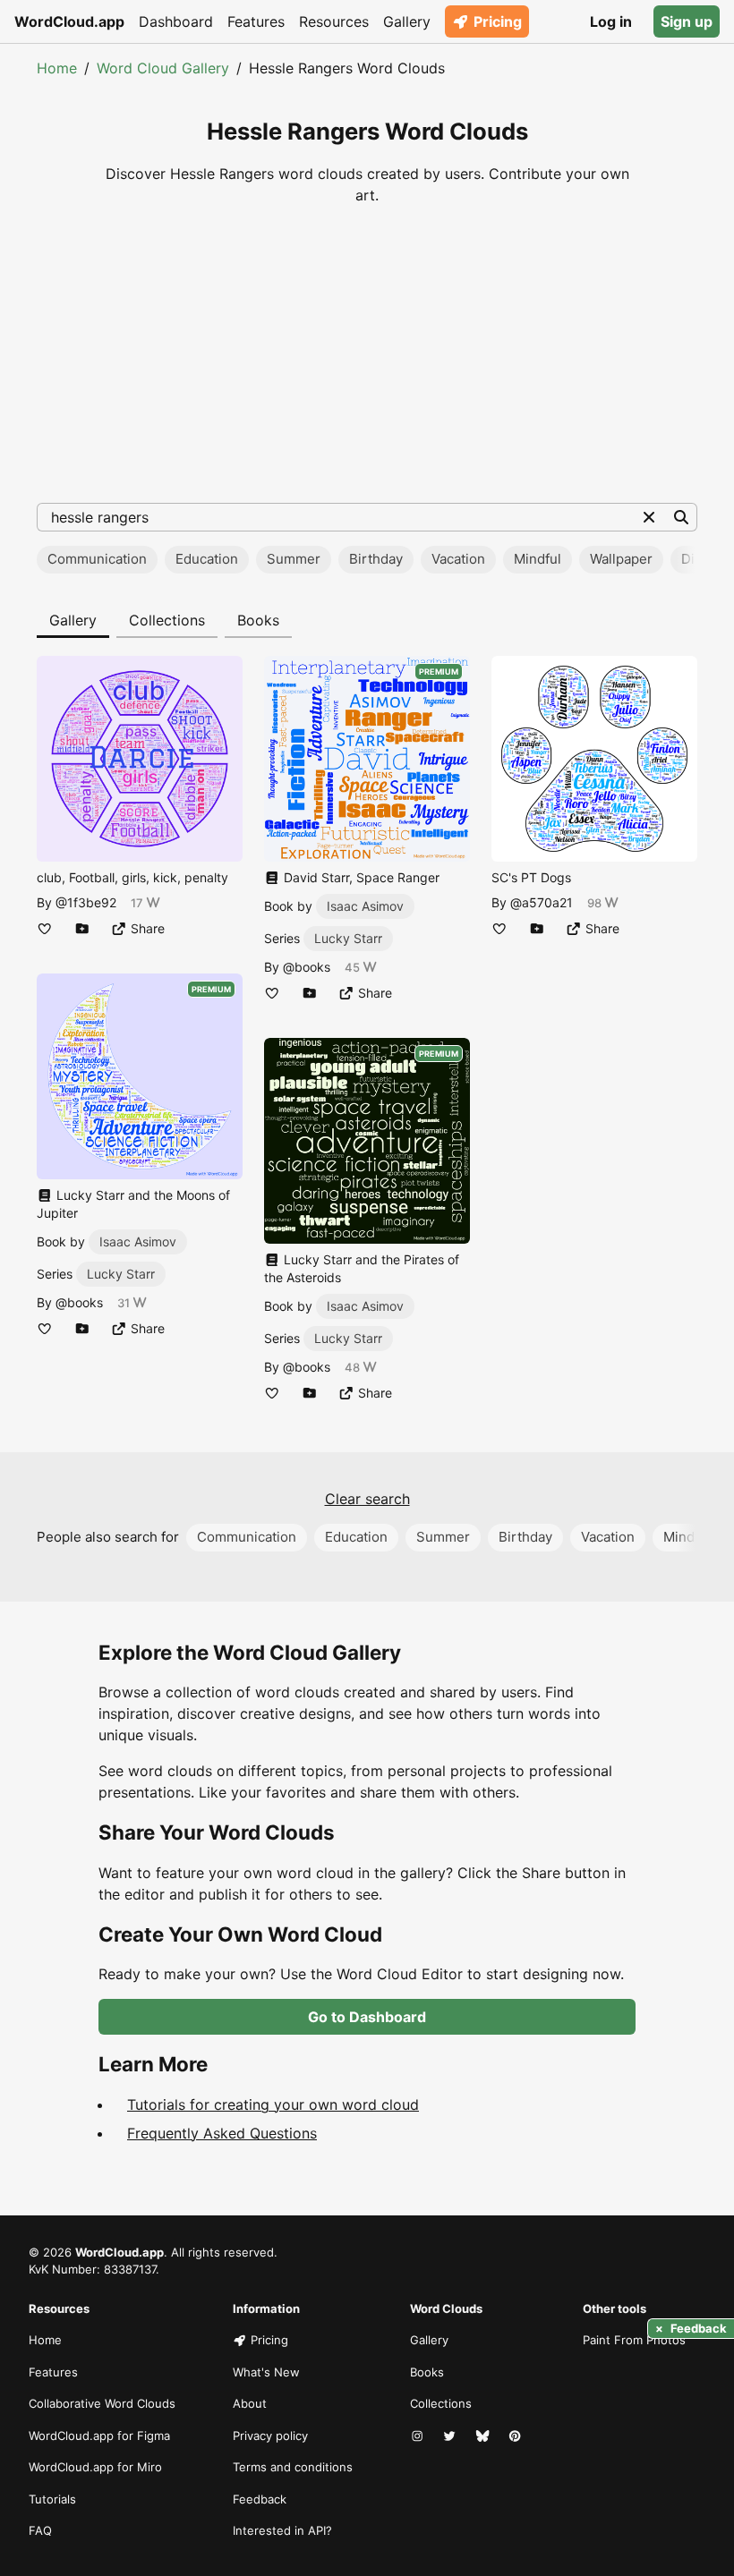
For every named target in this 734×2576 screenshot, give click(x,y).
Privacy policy (270, 2436)
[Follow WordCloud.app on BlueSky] (484, 2436)
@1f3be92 (86, 902)
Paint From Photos (634, 2340)
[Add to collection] (82, 928)
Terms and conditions (293, 2467)
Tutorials (52, 2499)
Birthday (376, 559)
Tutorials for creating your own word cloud (273, 2104)
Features (256, 21)
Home (57, 68)
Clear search (367, 1499)
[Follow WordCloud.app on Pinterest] (516, 2436)
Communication (97, 559)
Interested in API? (282, 2530)
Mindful (538, 559)
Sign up (687, 21)
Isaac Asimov (138, 1241)
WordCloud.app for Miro (95, 2467)
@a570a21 (542, 902)
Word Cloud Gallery (163, 68)
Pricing (498, 21)
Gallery (407, 21)
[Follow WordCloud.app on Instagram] (419, 2436)
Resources (334, 21)
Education (207, 559)
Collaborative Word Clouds (102, 2403)
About (250, 2403)
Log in (611, 21)
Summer (294, 559)
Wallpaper (621, 559)
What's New (266, 2372)
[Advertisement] (367, 354)
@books (79, 1302)
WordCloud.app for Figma (99, 2436)
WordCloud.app (69, 21)
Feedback (260, 2499)
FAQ (40, 2530)
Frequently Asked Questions (222, 2133)
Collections (167, 620)
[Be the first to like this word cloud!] (45, 928)
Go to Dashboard (367, 2017)
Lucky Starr (121, 1274)
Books (258, 620)
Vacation (458, 559)
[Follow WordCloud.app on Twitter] (451, 2436)
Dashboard (176, 21)
